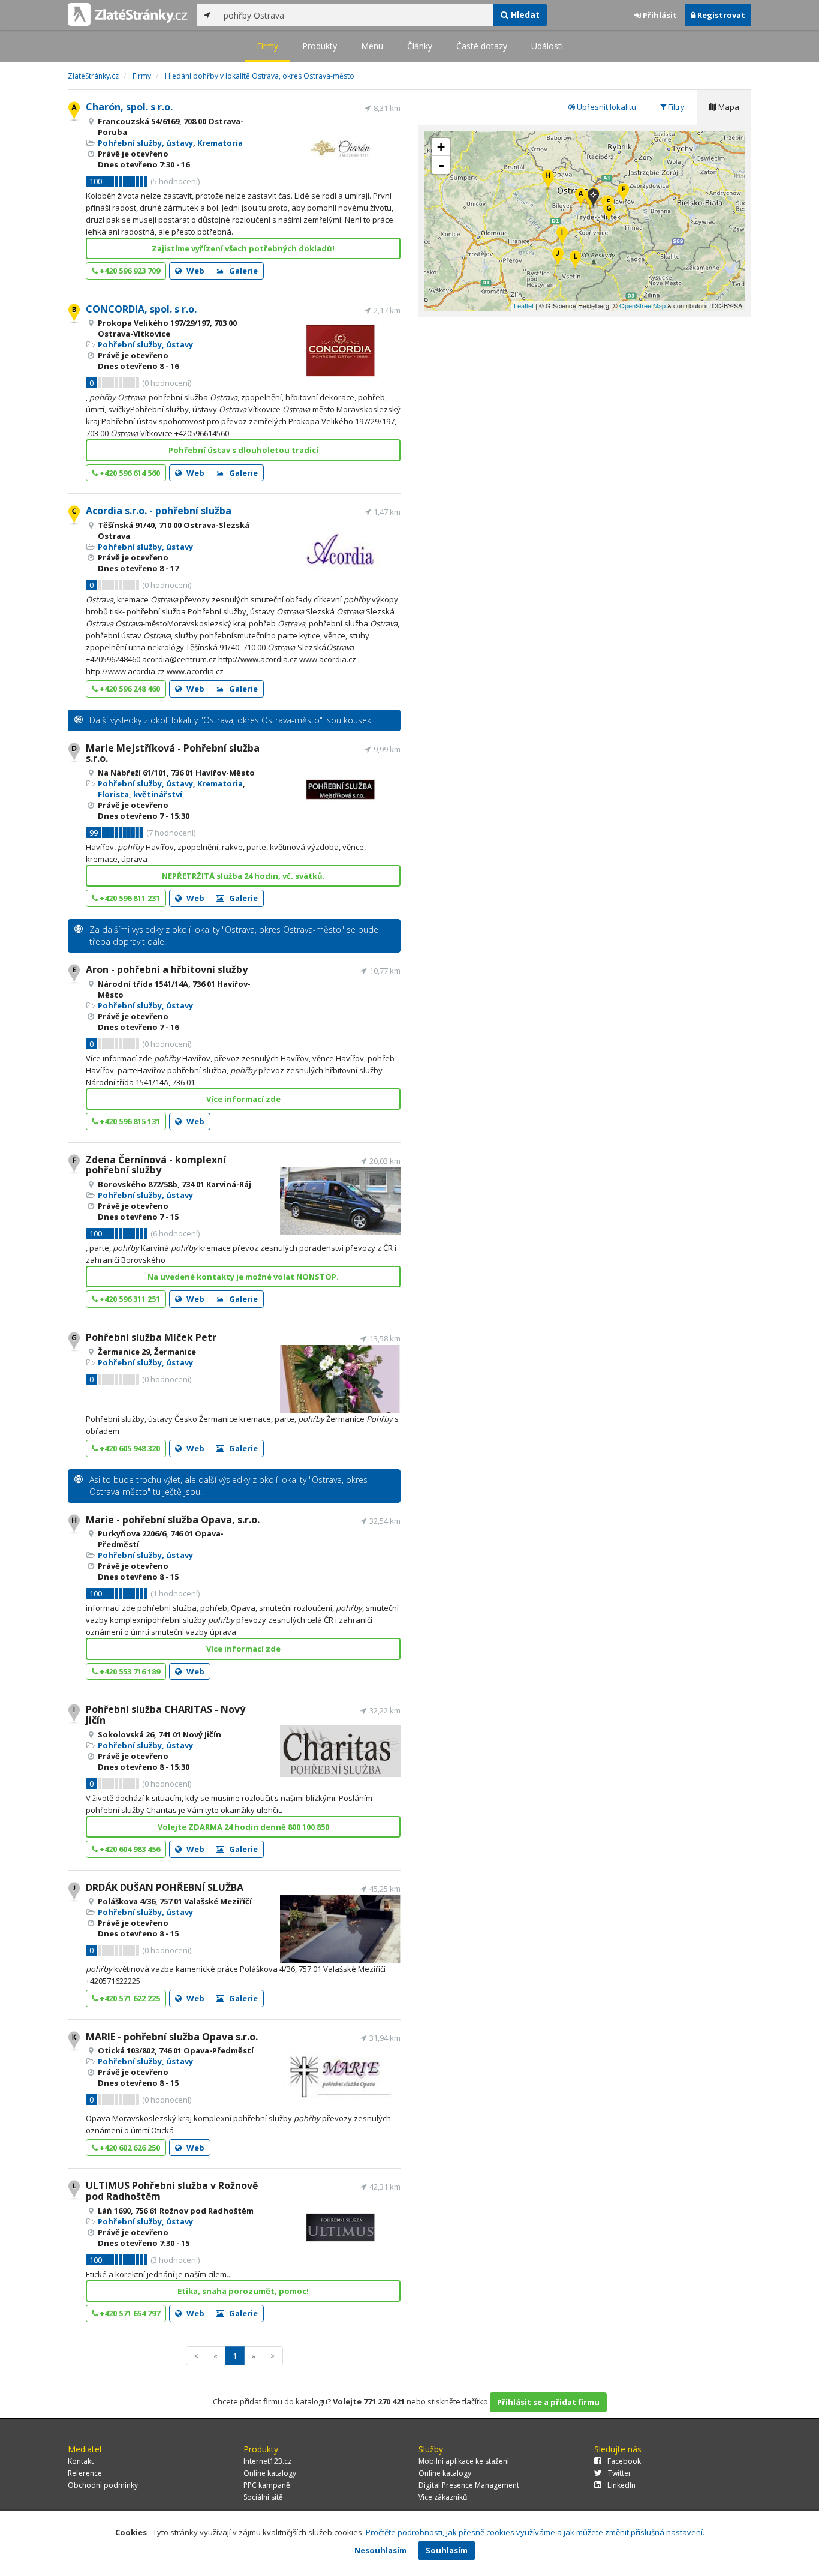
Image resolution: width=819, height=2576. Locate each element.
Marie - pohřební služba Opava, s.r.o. (173, 1520)
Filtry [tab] (675, 107)
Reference (85, 2473)
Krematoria (220, 143)
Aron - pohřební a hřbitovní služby (167, 969)
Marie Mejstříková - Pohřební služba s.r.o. (173, 753)
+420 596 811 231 (129, 898)
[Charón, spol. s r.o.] (581, 198)
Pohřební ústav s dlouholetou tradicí (243, 450)
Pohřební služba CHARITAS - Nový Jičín (165, 1715)
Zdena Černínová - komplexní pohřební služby (156, 1165)
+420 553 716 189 (129, 1671)
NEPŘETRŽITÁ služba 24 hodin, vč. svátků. (243, 876)
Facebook (624, 2461)
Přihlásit (659, 15)
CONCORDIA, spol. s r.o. (141, 309)
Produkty (320, 46)
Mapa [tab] (728, 107)
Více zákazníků (443, 2497)
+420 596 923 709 (129, 271)
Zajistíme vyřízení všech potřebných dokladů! (243, 248)
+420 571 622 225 (129, 1998)
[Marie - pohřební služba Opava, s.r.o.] (548, 180)
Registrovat (720, 15)
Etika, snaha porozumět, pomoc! (243, 2291)
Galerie (243, 271)
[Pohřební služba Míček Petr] (609, 213)
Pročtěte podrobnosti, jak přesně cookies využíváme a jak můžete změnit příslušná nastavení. (535, 2532)
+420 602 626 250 (129, 2148)
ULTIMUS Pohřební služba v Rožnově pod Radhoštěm (172, 2191)
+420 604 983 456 (129, 1849)
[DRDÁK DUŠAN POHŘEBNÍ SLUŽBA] (558, 258)
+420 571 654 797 (129, 2313)
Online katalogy (270, 2473)
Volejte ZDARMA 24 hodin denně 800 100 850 (243, 1827)
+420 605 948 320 (129, 1448)
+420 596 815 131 (129, 1121)
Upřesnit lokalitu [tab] (606, 107)
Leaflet (524, 305)
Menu (372, 46)
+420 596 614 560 (129, 473)
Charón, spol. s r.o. (129, 107)
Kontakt (81, 2461)
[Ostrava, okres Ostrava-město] (593, 199)
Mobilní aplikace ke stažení (464, 2461)
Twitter (620, 2473)
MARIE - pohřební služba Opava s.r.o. (172, 2037)
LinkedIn (621, 2485)
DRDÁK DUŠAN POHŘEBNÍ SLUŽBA (165, 1887)
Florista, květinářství (140, 794)
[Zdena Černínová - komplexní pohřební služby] (623, 193)
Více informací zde (243, 1099)
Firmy (267, 46)
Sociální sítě (263, 2497)
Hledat (524, 15)
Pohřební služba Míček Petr (151, 1337)
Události (547, 46)
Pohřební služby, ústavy (145, 143)
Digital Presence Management (469, 2485)
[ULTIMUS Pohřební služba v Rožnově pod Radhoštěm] (575, 261)
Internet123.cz (267, 2461)
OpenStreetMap (642, 305)
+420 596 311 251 (129, 1299)
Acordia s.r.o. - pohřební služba (159, 511)
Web (195, 271)
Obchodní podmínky (103, 2485)
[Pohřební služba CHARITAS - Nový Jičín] (562, 237)
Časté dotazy (482, 46)
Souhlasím (447, 2550)
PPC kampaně (267, 2485)
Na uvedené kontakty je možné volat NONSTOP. (243, 1277)
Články (420, 46)
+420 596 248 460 (129, 689)
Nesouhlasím (380, 2550)
